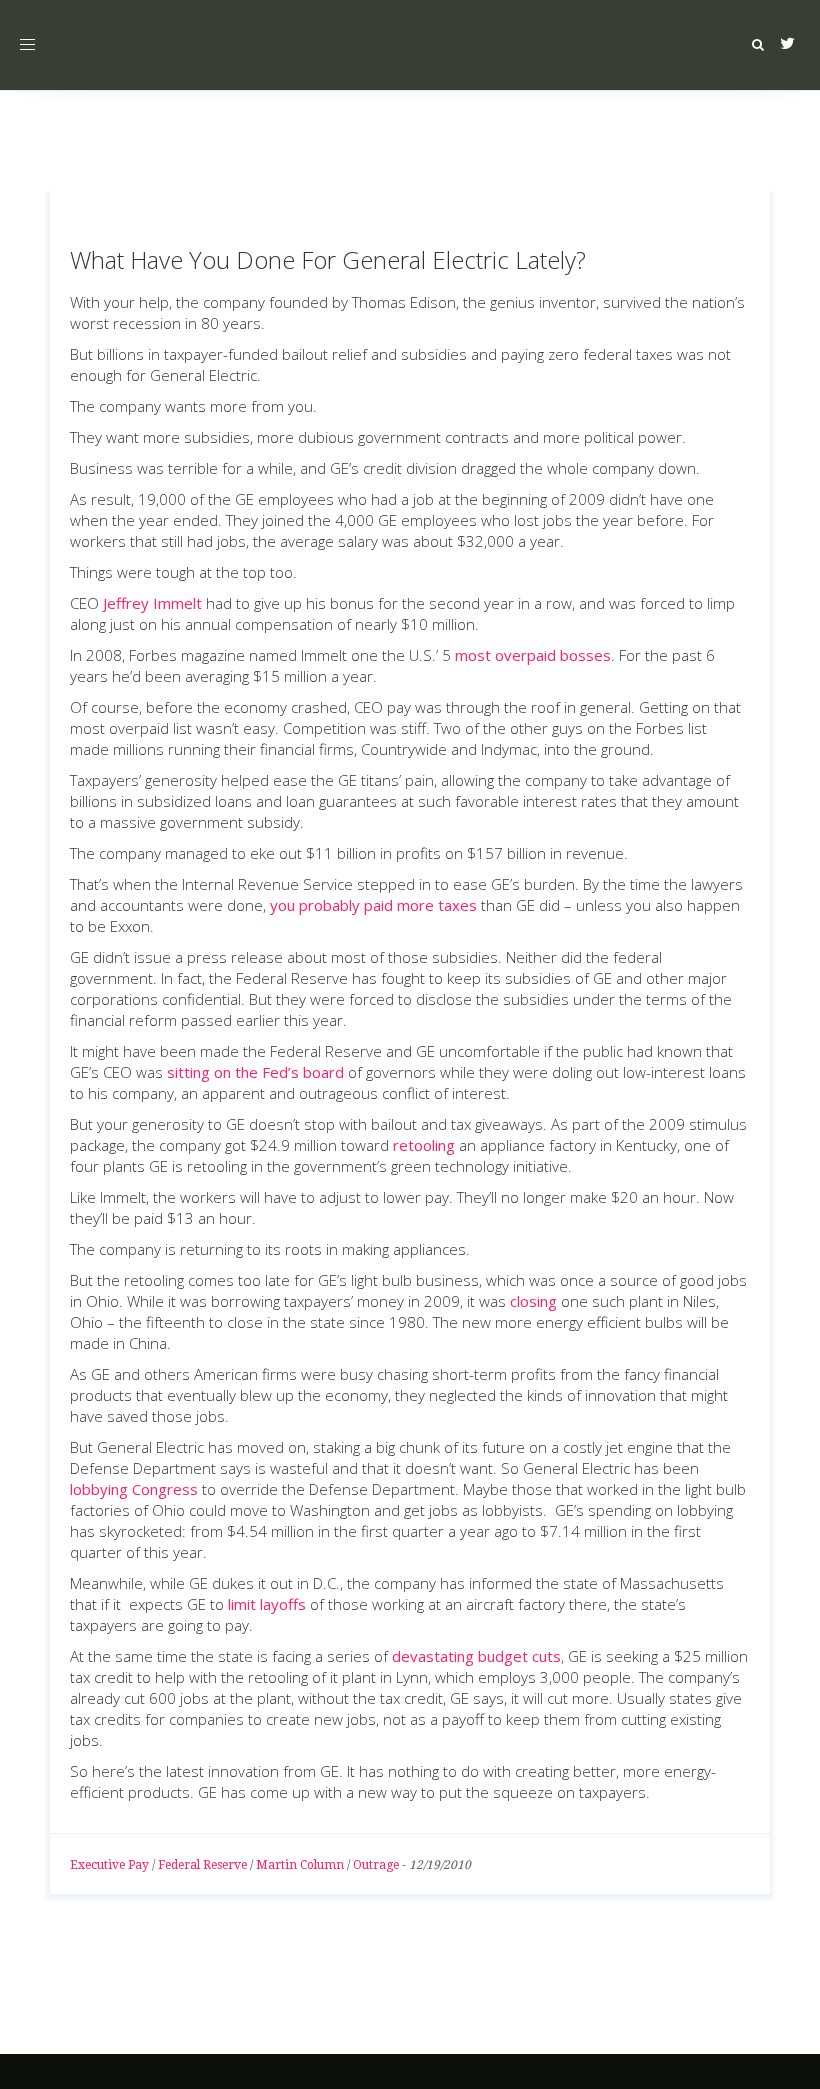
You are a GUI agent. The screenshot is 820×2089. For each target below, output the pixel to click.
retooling (424, 1145)
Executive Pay (109, 1865)
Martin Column (300, 1865)
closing (533, 1301)
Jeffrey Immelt (152, 603)
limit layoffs (267, 1604)
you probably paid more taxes (373, 905)
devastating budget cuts (476, 1656)
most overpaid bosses (533, 655)
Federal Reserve (202, 1865)
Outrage (376, 1865)
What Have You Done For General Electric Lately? (328, 259)
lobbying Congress (134, 1489)
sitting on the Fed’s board (255, 1072)
